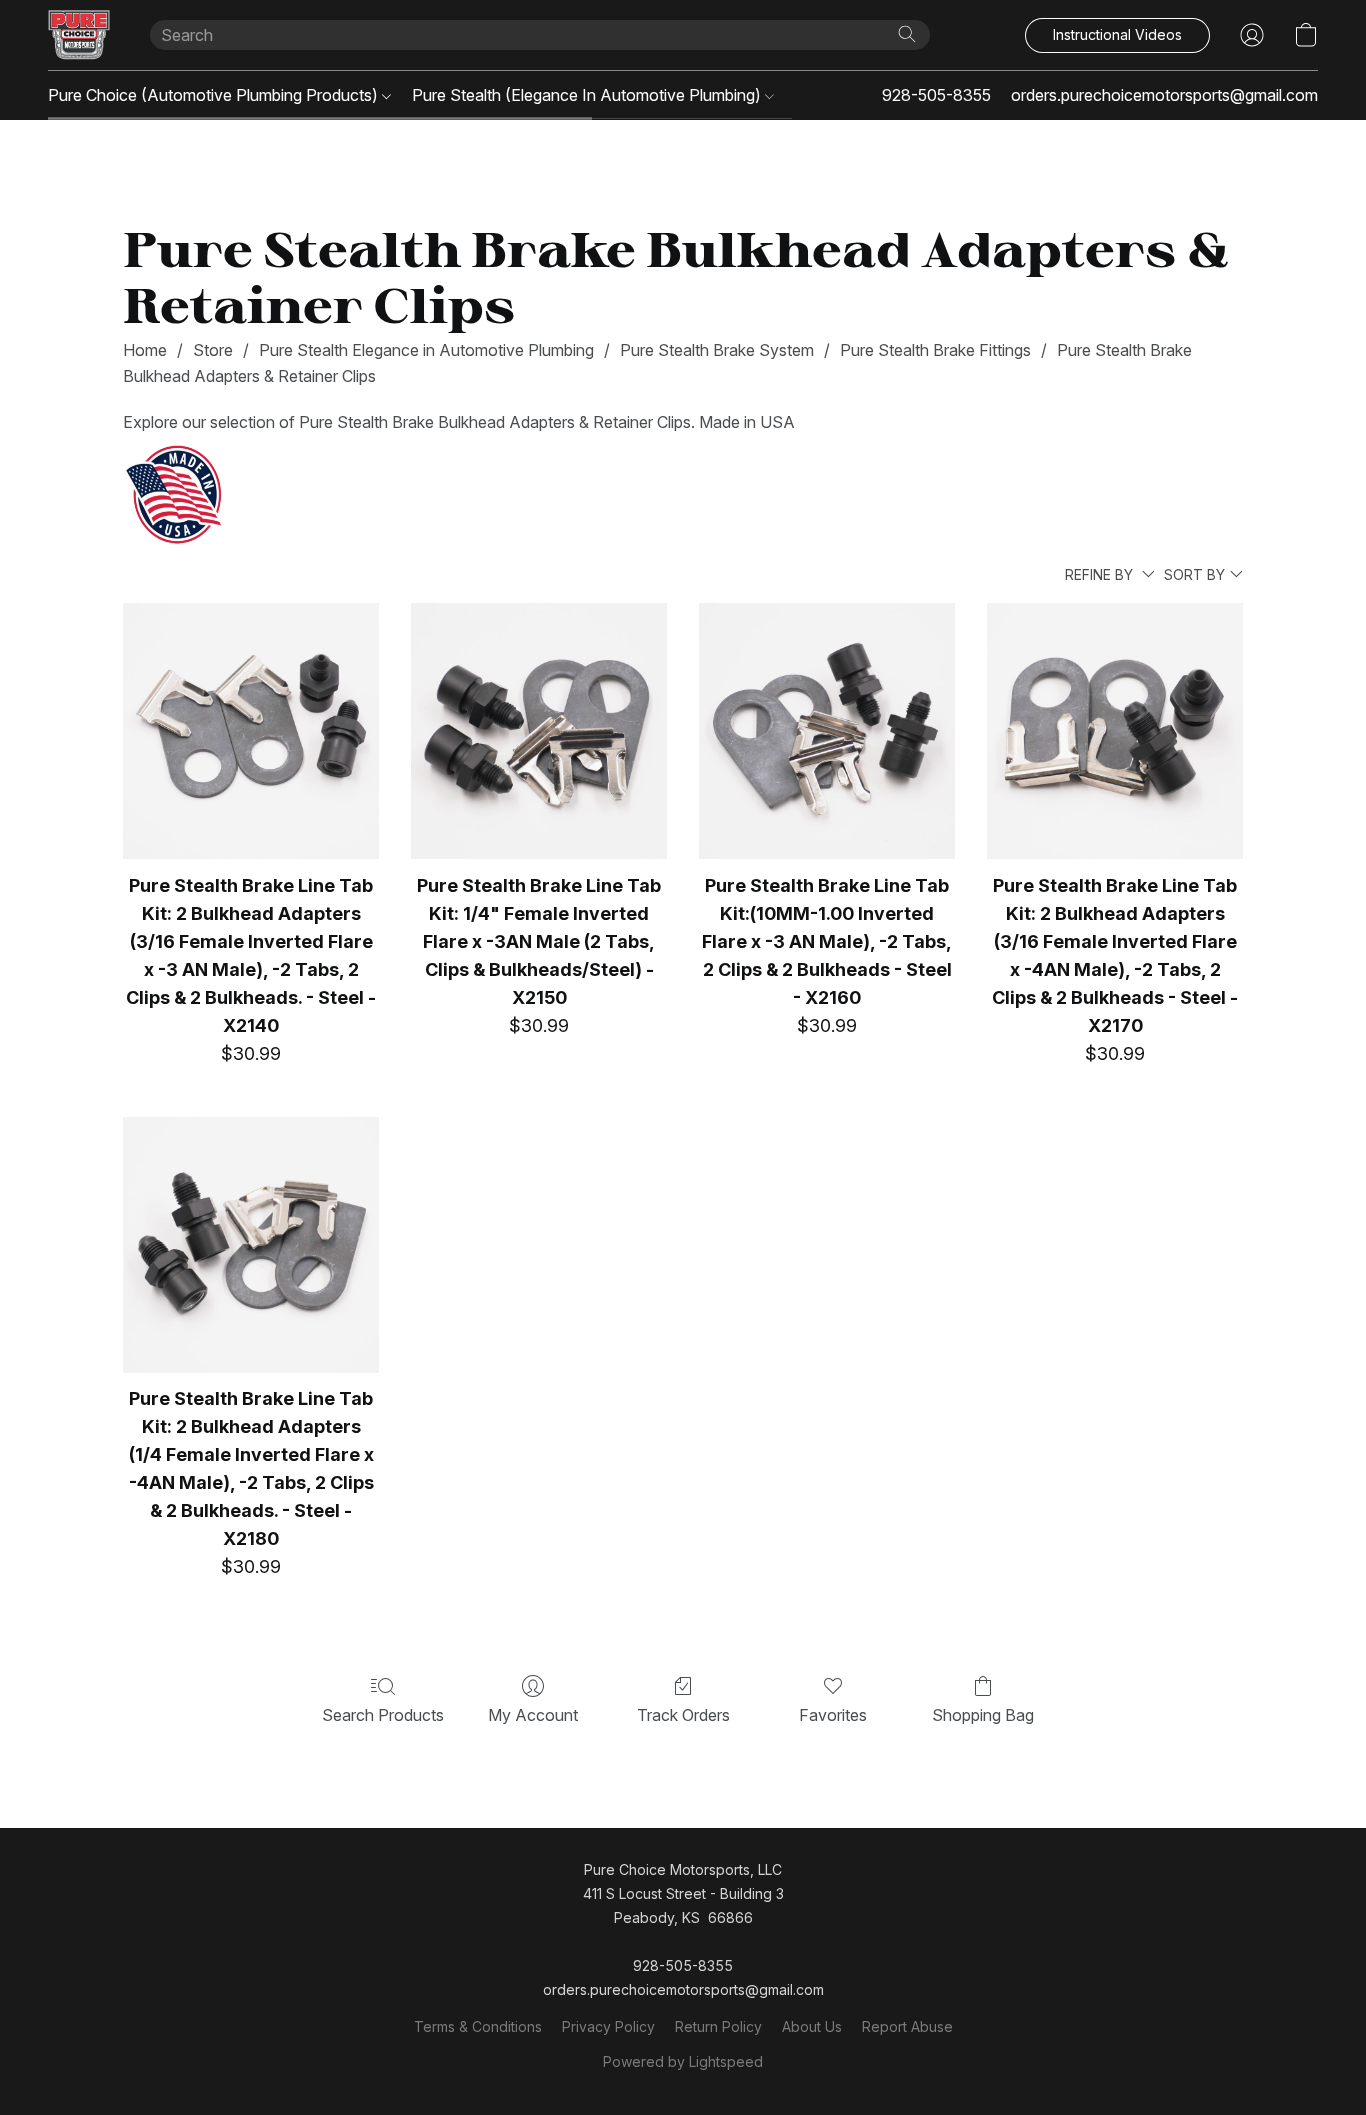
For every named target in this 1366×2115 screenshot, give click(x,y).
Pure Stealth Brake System (717, 350)
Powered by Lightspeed (683, 2061)
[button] (79, 35)
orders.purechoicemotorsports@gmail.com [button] (1164, 95)
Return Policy (718, 2026)
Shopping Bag (983, 1715)
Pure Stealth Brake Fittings (935, 350)
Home (145, 350)
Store (213, 350)
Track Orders (683, 1715)
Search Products (383, 1715)
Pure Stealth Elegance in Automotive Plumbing (426, 350)
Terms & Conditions (478, 2026)
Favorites (833, 1715)
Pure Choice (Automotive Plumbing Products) (215, 95)
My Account (533, 1715)
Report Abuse (907, 2026)
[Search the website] (907, 34)
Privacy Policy (608, 2026)
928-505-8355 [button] (936, 95)
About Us (812, 2026)
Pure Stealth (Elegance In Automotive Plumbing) (588, 95)
